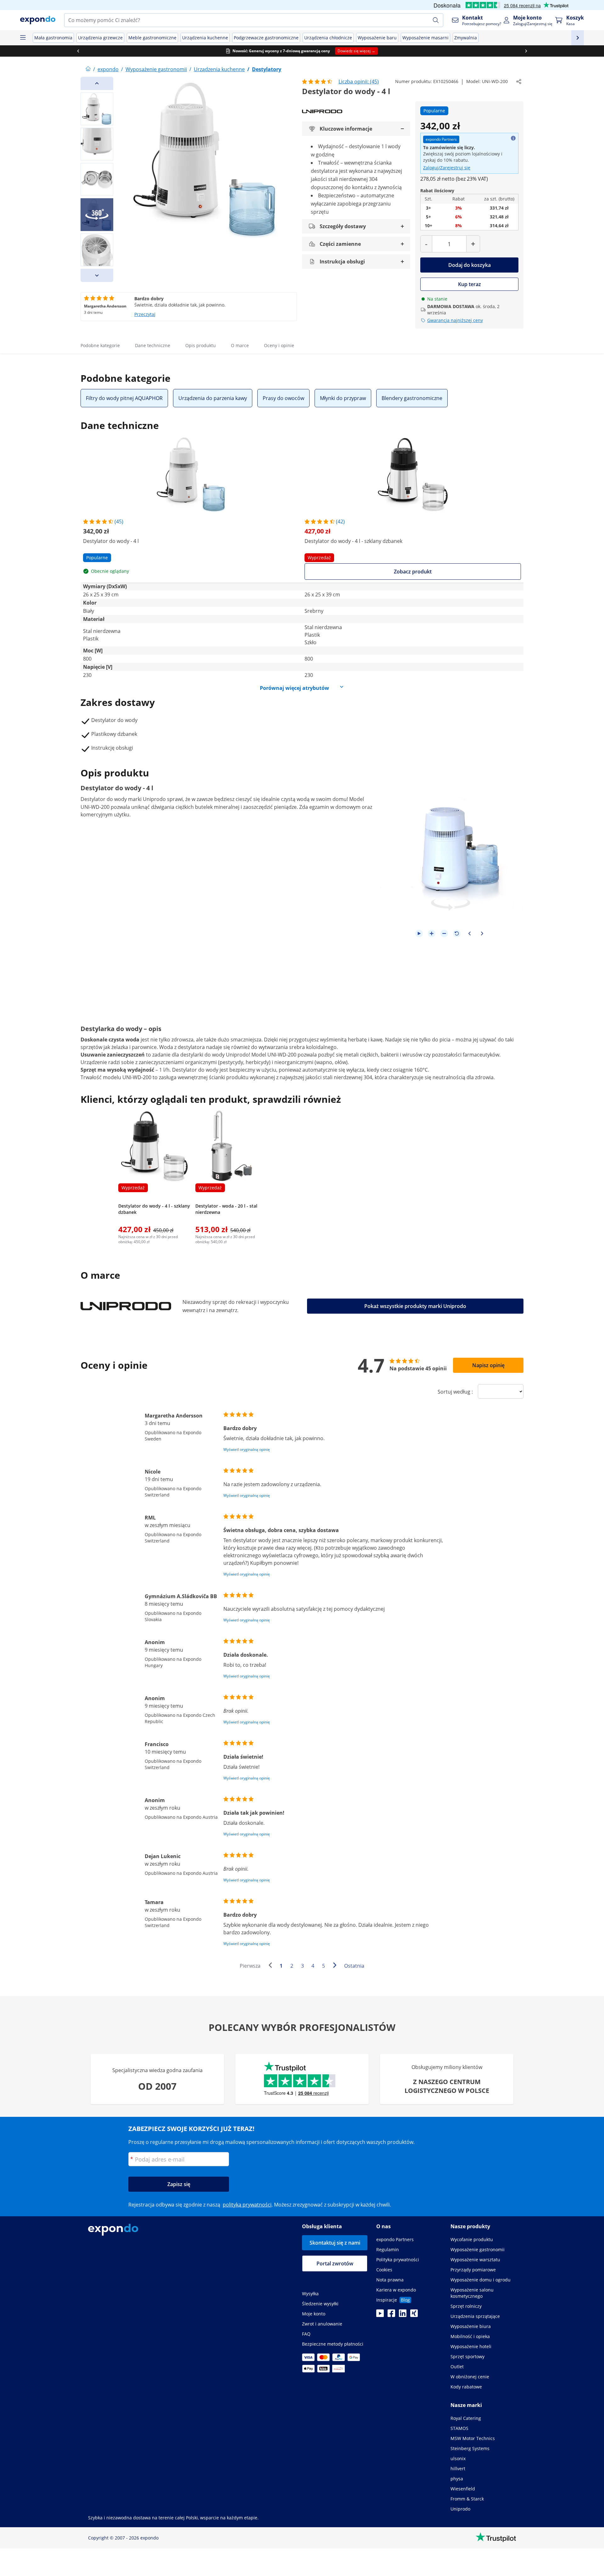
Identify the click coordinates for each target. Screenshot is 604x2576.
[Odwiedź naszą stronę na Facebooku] (391, 2315)
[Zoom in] (432, 933)
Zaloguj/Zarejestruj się (447, 168)
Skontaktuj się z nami (335, 2243)
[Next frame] (482, 933)
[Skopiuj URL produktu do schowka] (519, 82)
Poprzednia (272, 1966)
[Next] (97, 275)
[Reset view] (457, 933)
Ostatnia (354, 1966)
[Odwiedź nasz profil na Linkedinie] (403, 2315)
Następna (336, 1966)
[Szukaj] (436, 20)
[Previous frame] (469, 933)
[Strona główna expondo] (88, 69)
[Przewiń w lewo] (78, 51)
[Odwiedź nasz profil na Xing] (414, 2315)
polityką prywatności (247, 2205)
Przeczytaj (145, 314)
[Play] (419, 933)
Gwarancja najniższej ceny (455, 320)
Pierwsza (250, 1966)
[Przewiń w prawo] (526, 51)
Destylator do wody (104, 799)
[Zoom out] (444, 933)
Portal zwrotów (335, 2263)
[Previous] (97, 83)
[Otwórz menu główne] (23, 38)
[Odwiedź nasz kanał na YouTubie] (380, 2315)
